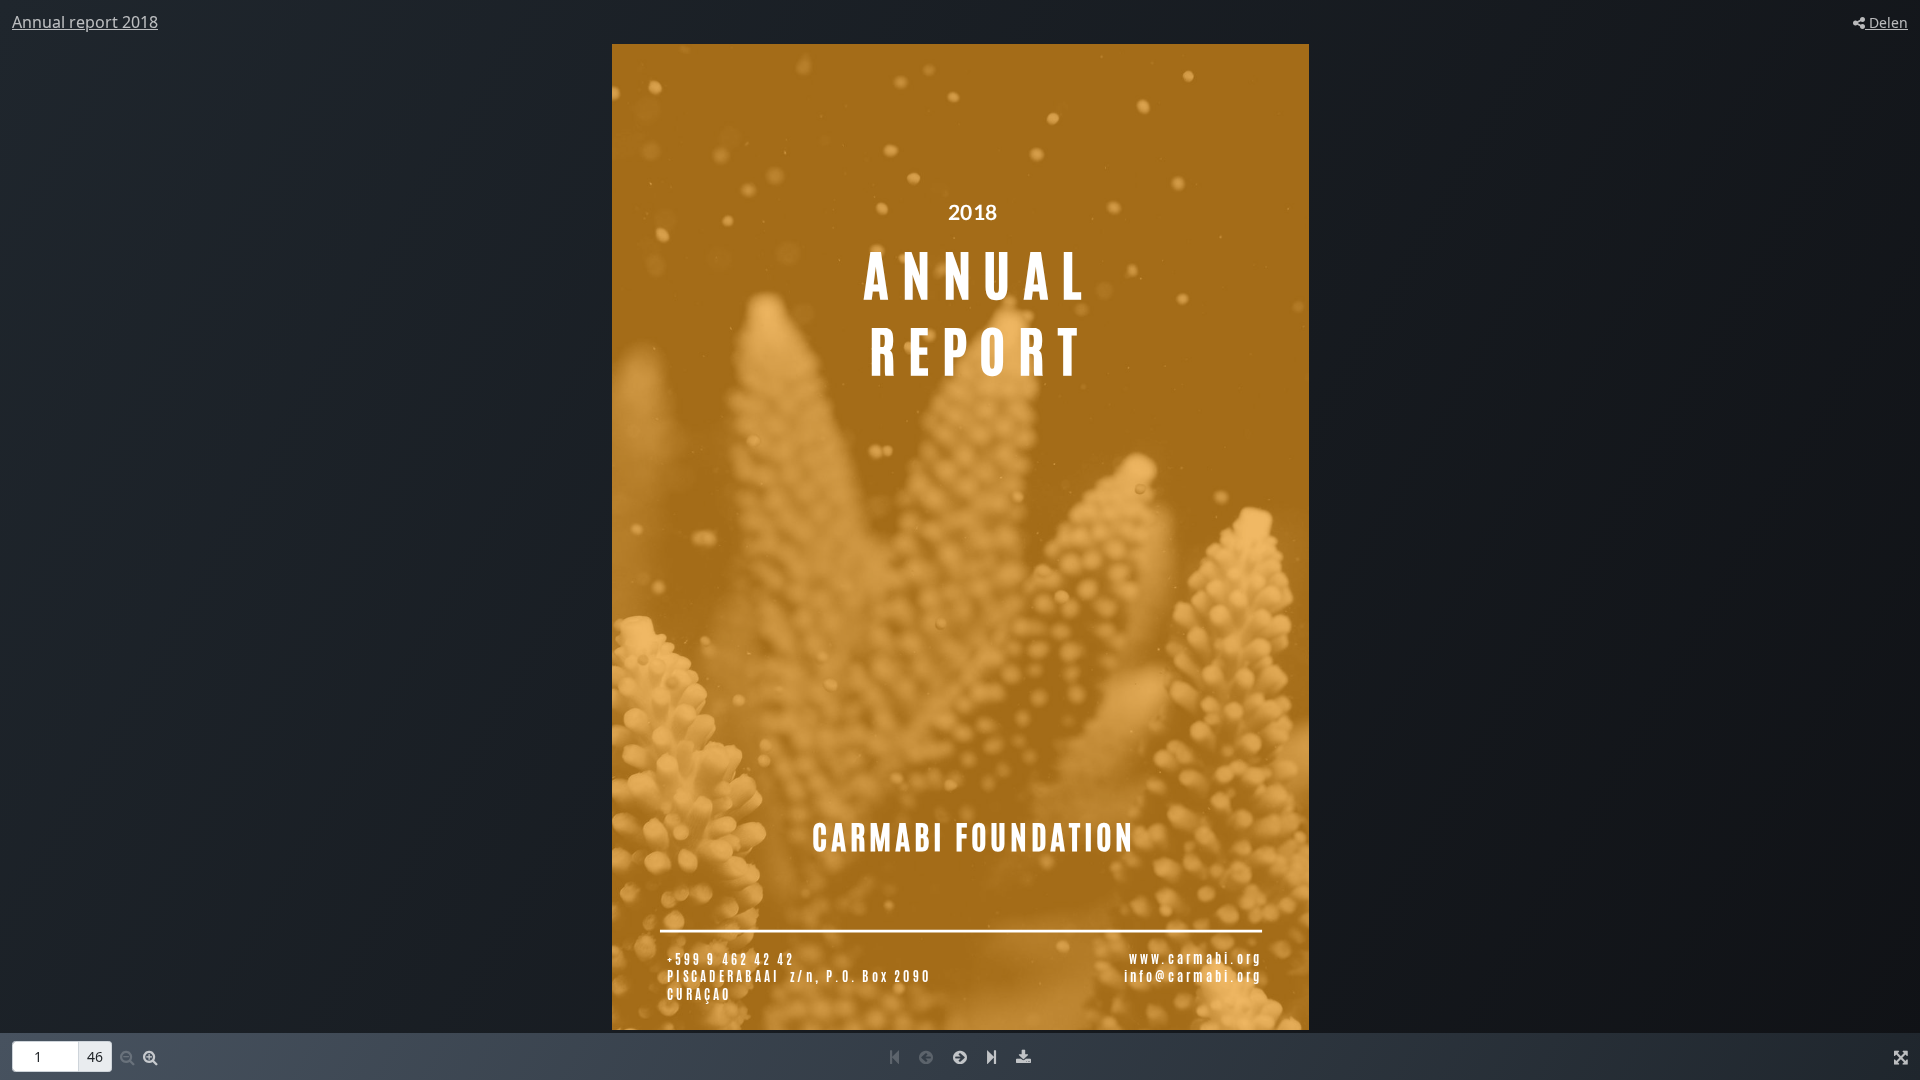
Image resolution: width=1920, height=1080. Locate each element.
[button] (150, 1057)
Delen (1886, 22)
